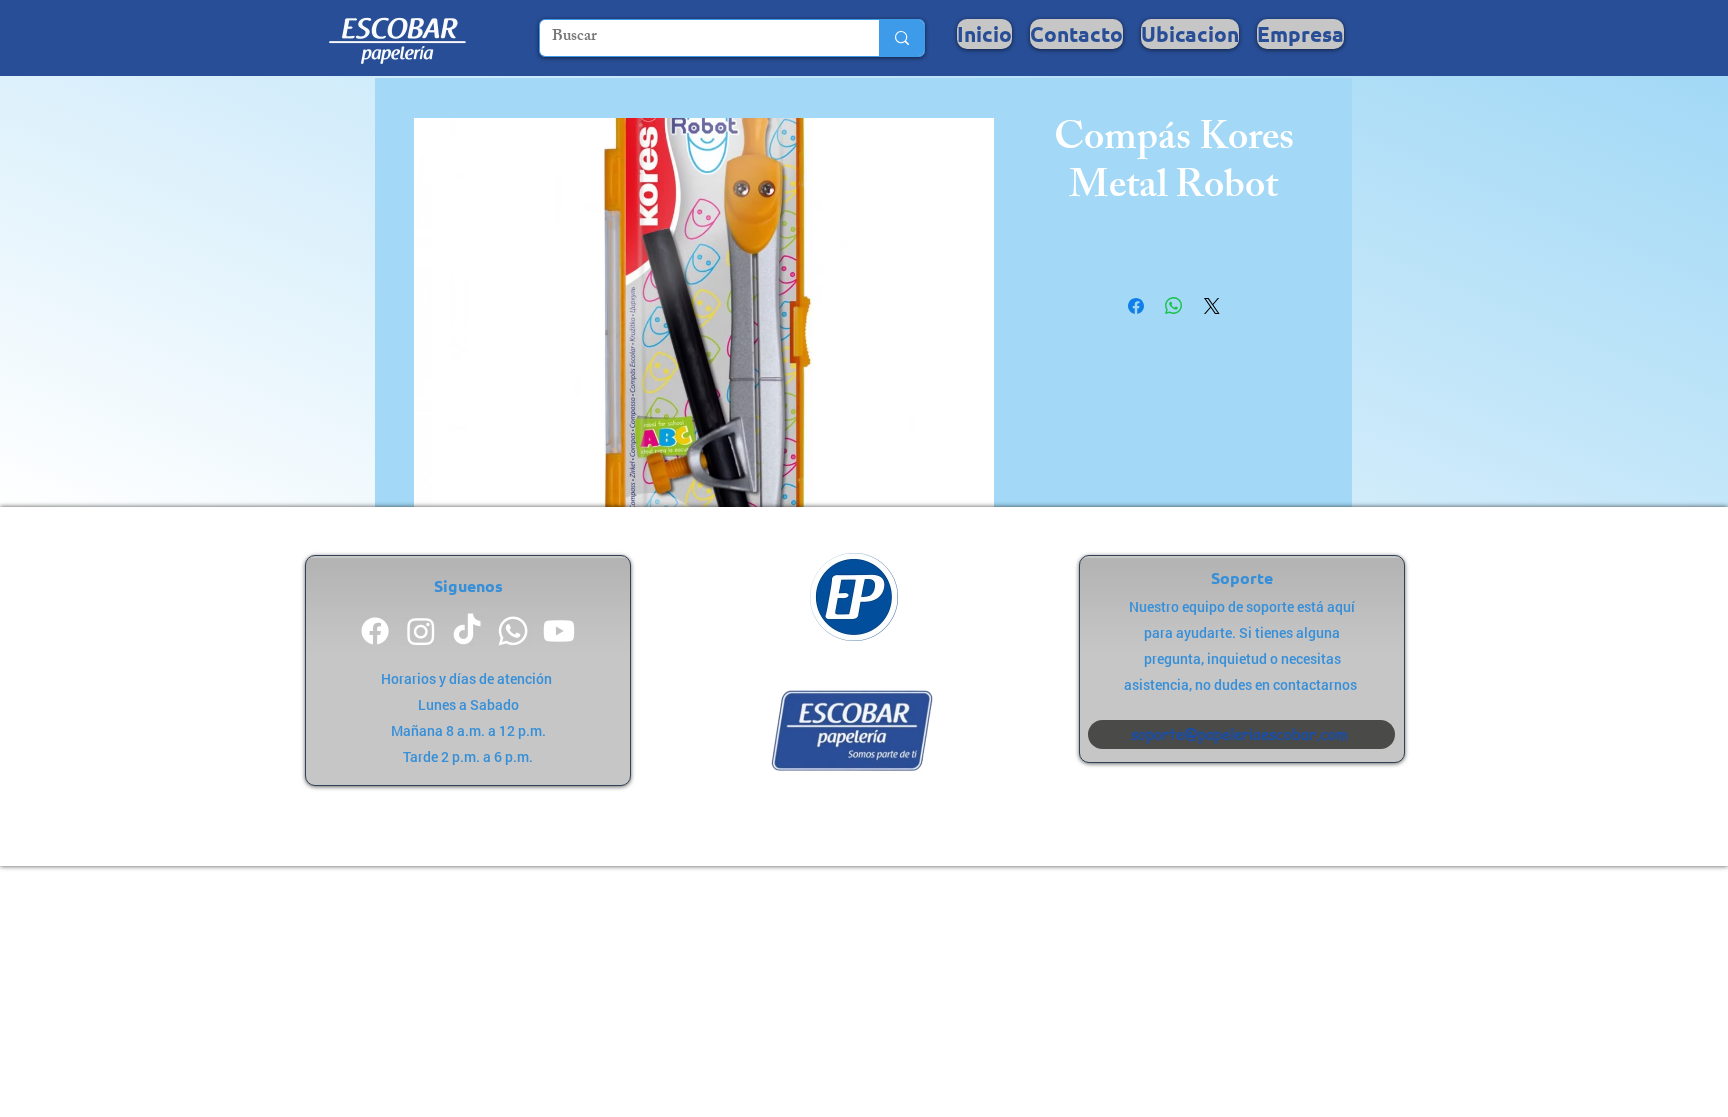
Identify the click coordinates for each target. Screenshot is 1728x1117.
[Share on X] (1212, 306)
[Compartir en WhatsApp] (1174, 306)
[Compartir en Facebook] (1136, 306)
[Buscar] (901, 38)
